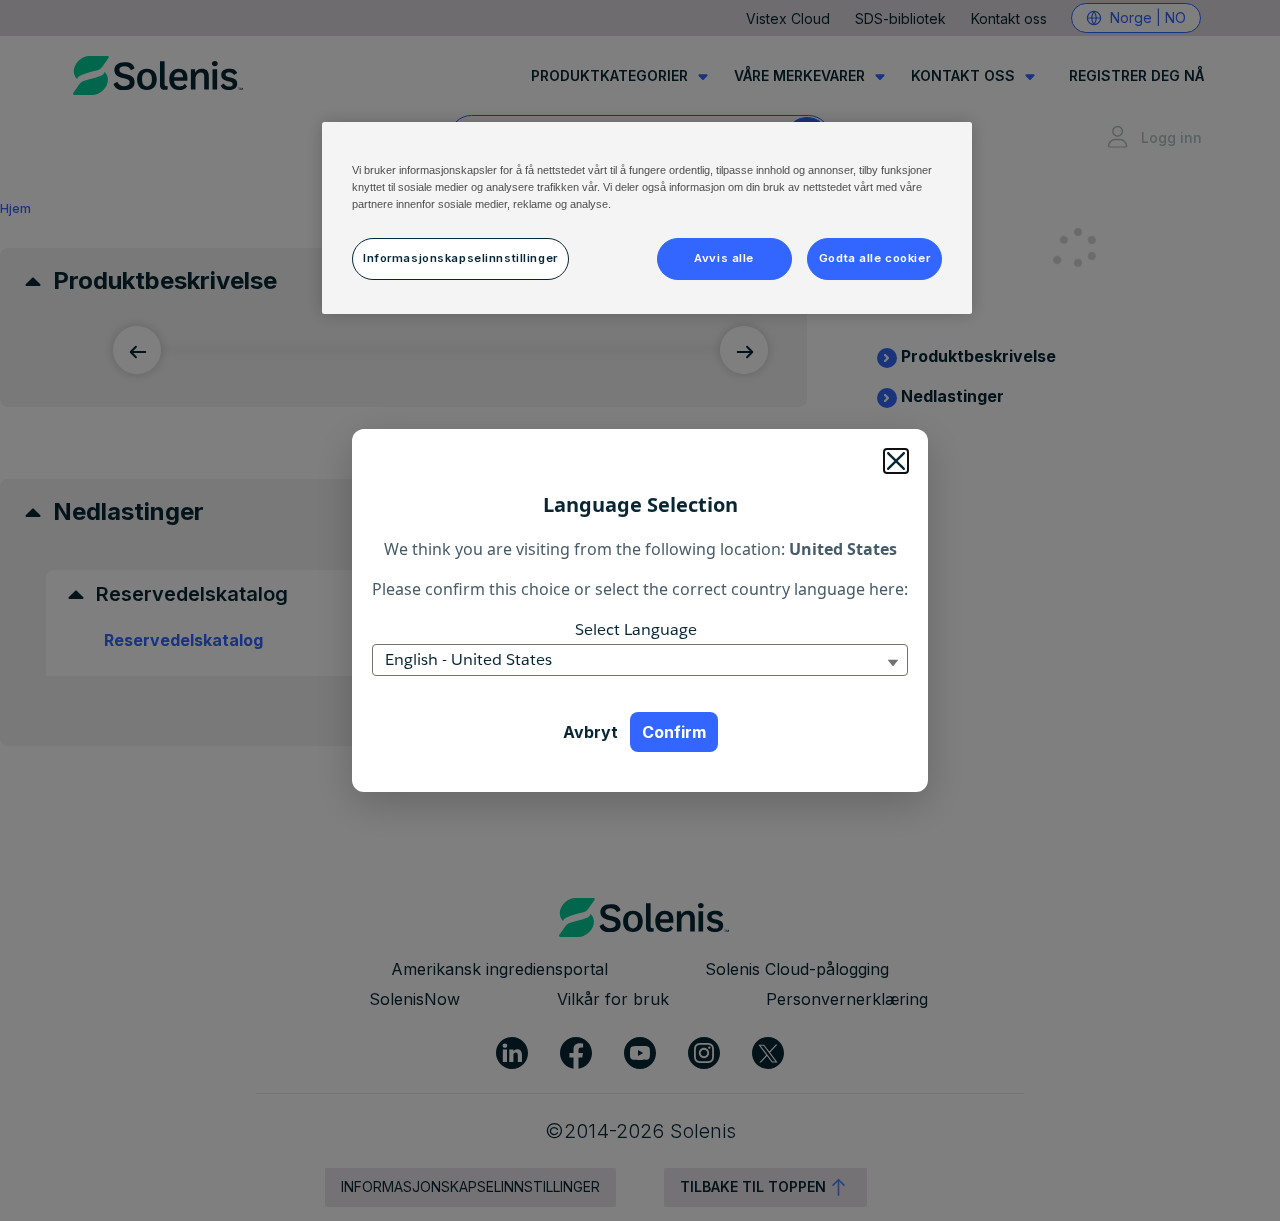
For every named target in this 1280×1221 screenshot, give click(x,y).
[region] (647, 218)
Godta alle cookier (874, 258)
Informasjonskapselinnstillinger (460, 258)
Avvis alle (724, 258)
